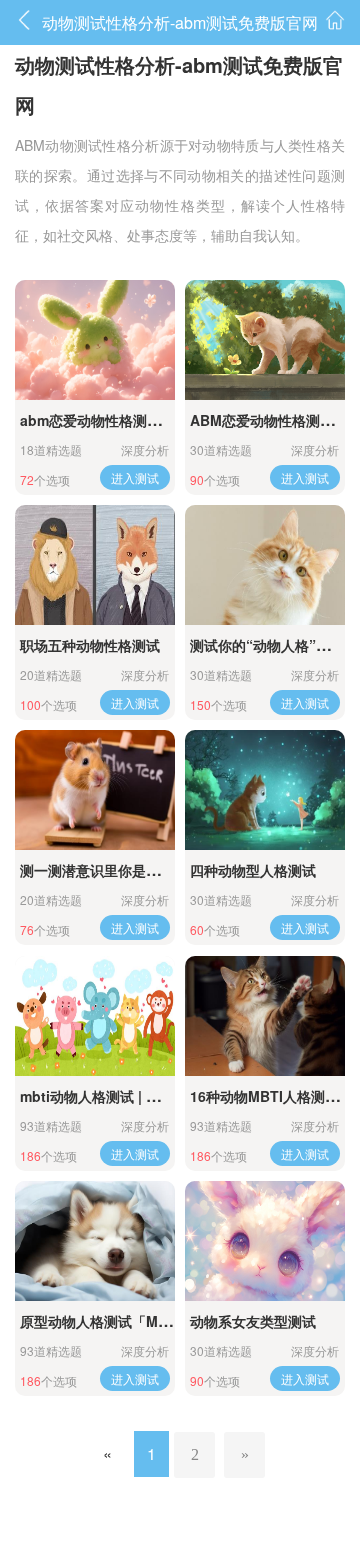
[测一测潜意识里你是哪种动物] (95, 790)
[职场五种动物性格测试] (95, 565)
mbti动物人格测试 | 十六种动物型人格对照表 (160, 1096)
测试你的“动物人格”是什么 (274, 645)
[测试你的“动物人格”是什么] (265, 565)
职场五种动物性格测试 (90, 645)
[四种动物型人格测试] (265, 790)
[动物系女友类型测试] (265, 1241)
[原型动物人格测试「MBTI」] (95, 1241)
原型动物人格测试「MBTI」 (107, 1321)
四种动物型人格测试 (253, 870)
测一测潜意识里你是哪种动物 (111, 870)
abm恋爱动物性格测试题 (97, 420)
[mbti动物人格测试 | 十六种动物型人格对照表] (95, 1016)
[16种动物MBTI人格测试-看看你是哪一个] (265, 1016)
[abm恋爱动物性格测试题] (95, 340)
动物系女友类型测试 (253, 1321)
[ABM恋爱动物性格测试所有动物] (265, 340)
